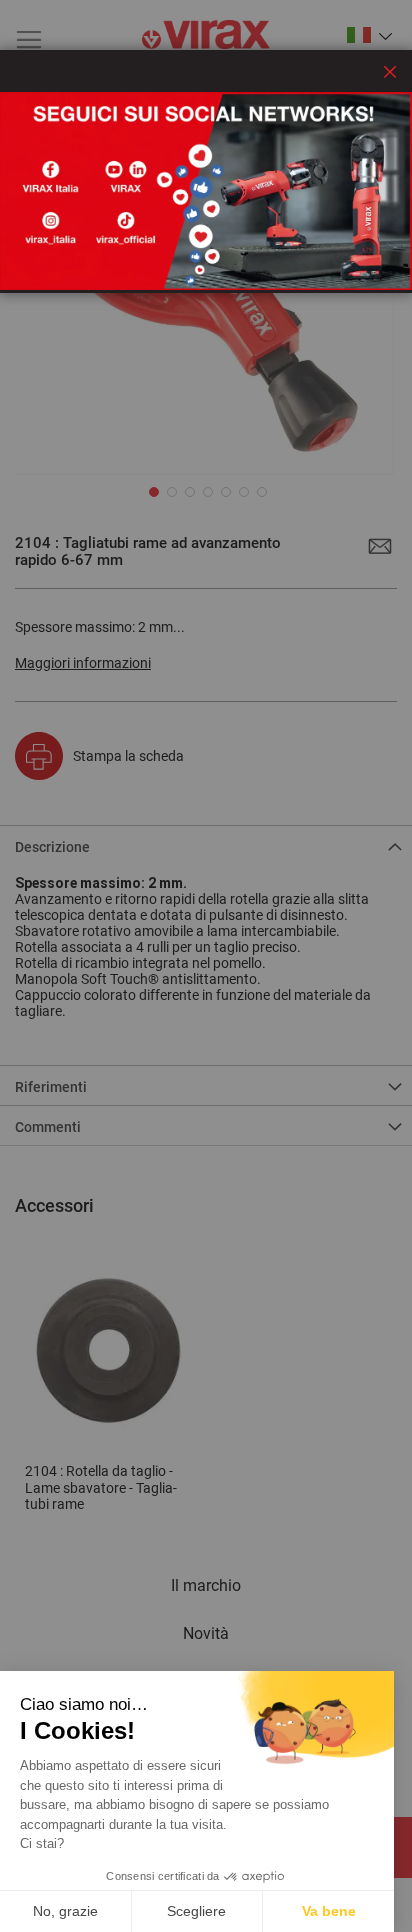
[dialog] (206, 966)
